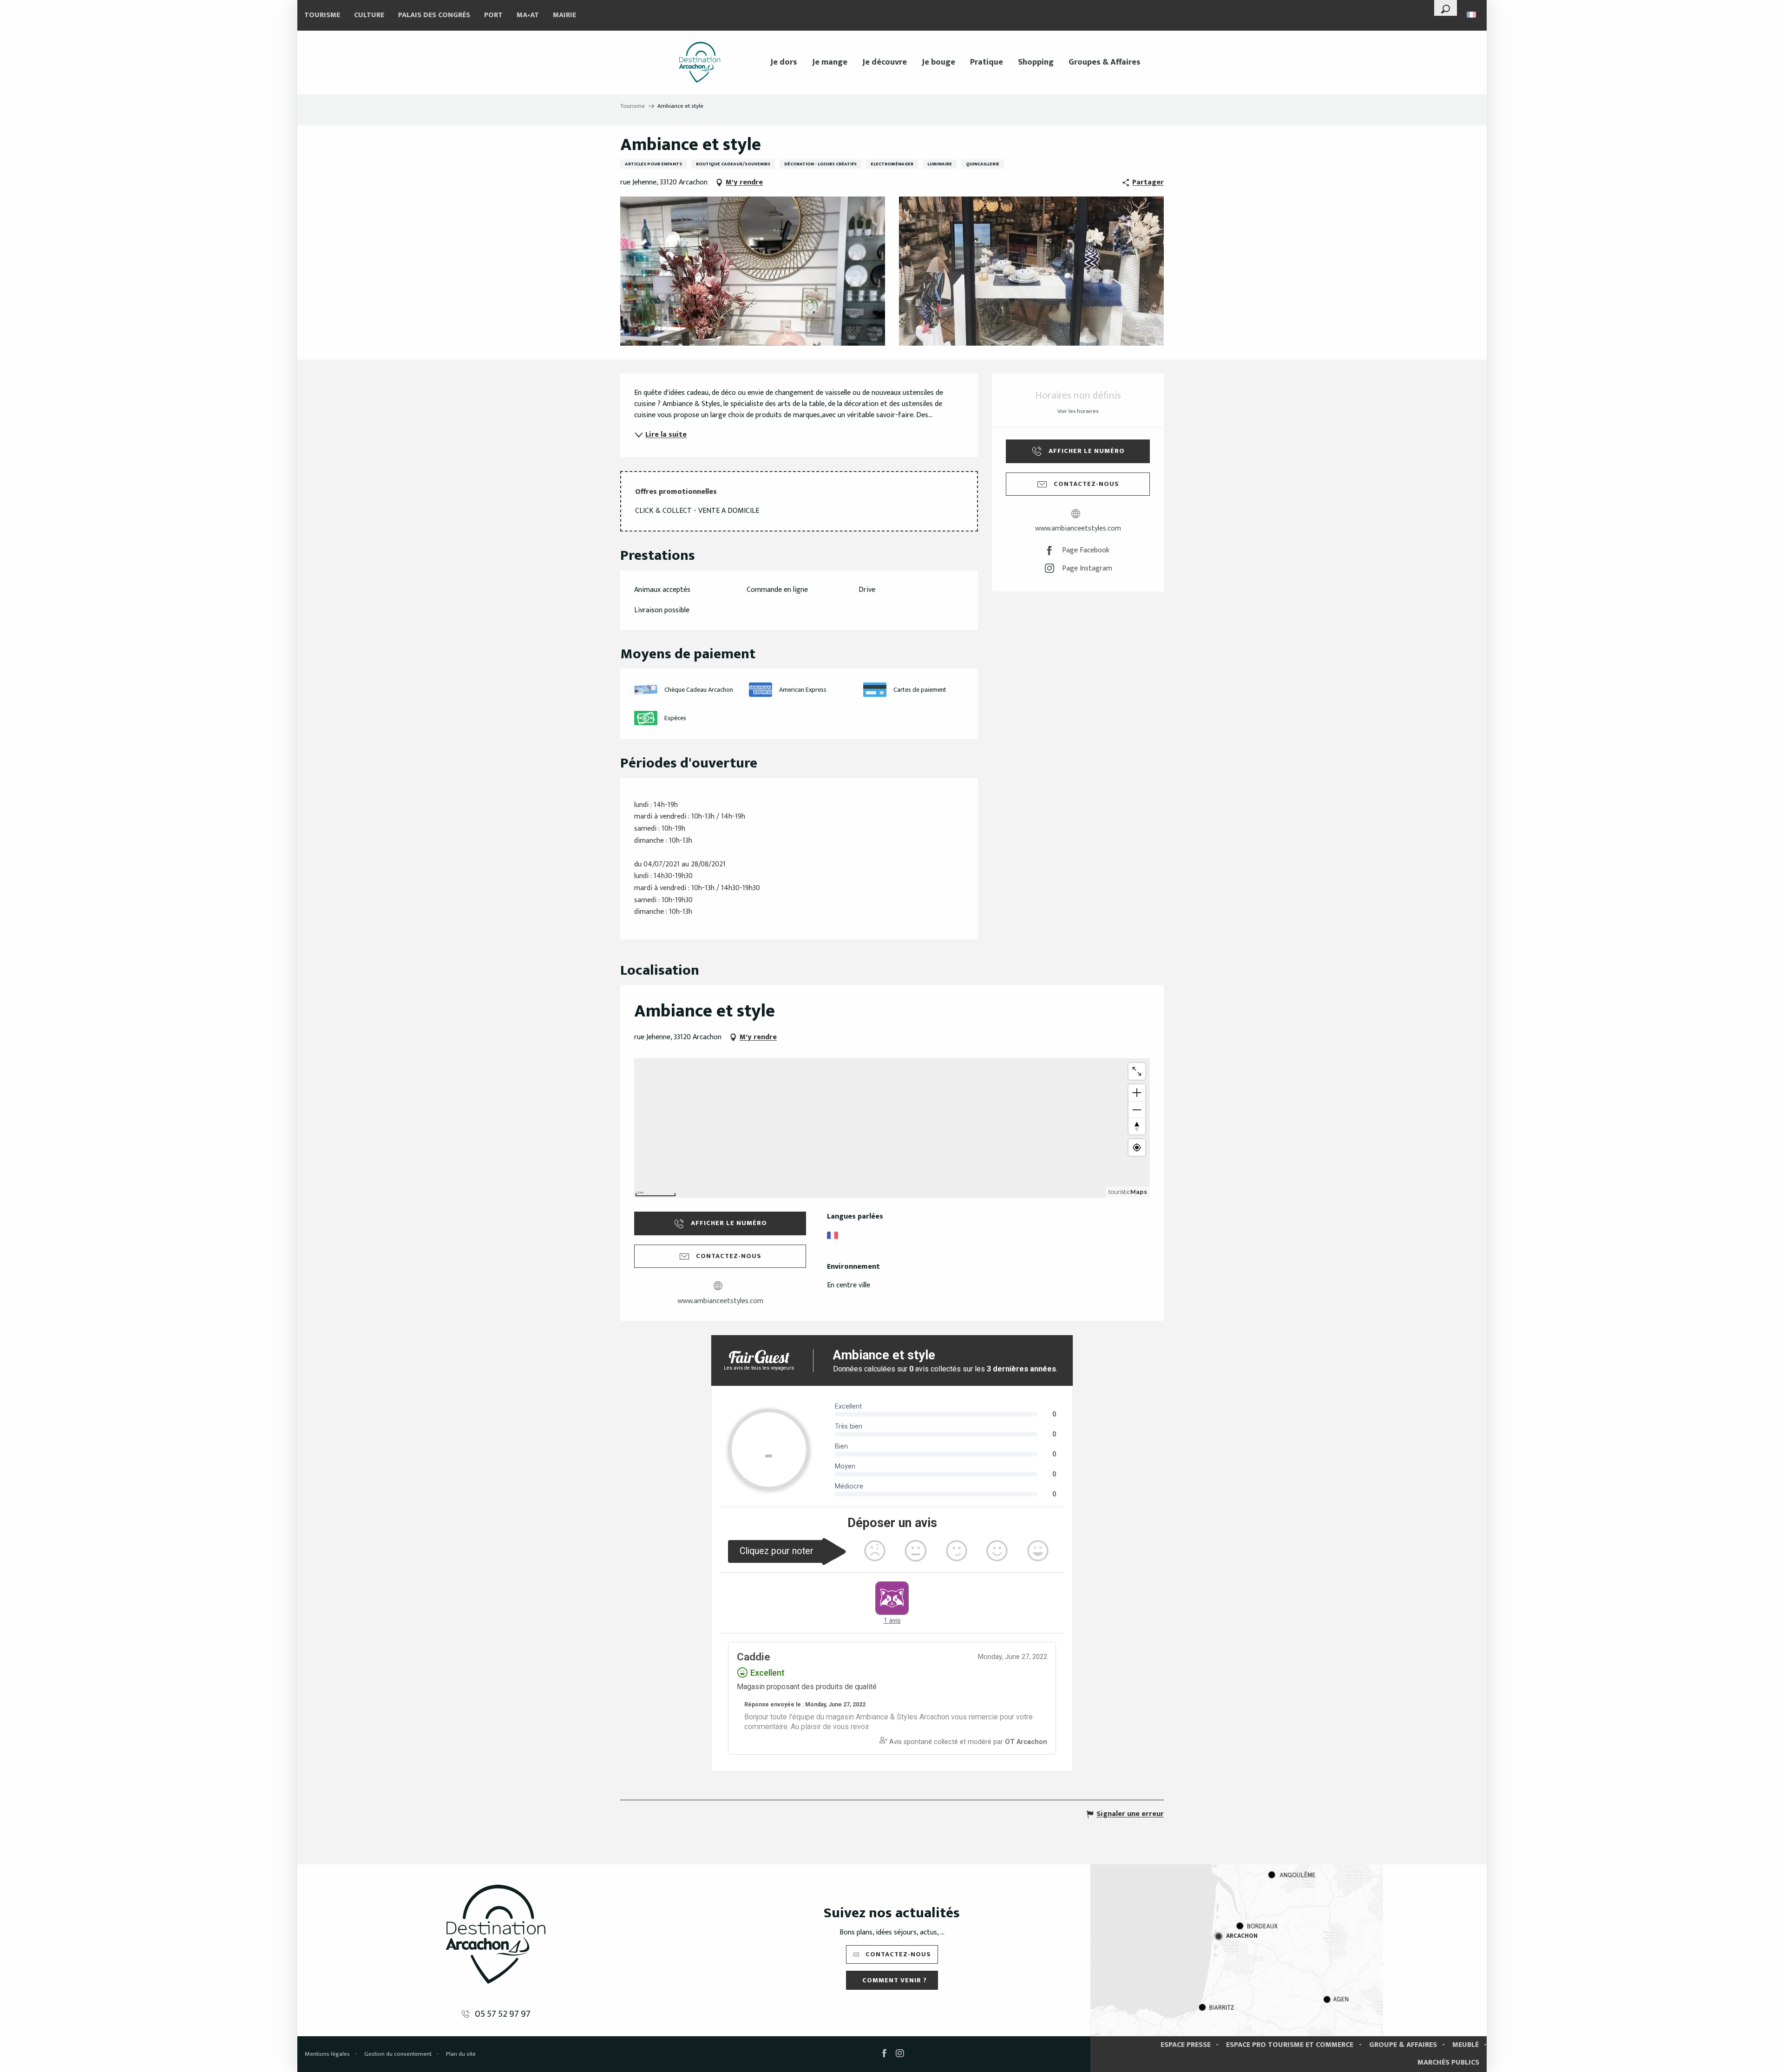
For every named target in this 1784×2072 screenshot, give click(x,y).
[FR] (1472, 15)
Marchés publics (1448, 2062)
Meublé (1466, 2045)
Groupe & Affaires (1403, 2045)
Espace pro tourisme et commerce (1290, 2045)
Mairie (564, 15)
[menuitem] (700, 62)
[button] (1446, 8)
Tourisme (322, 15)
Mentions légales (327, 2054)
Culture (369, 15)
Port (493, 15)
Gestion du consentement (398, 2054)
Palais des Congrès (434, 15)
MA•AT (528, 15)
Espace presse (1186, 2045)
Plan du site (461, 2054)
